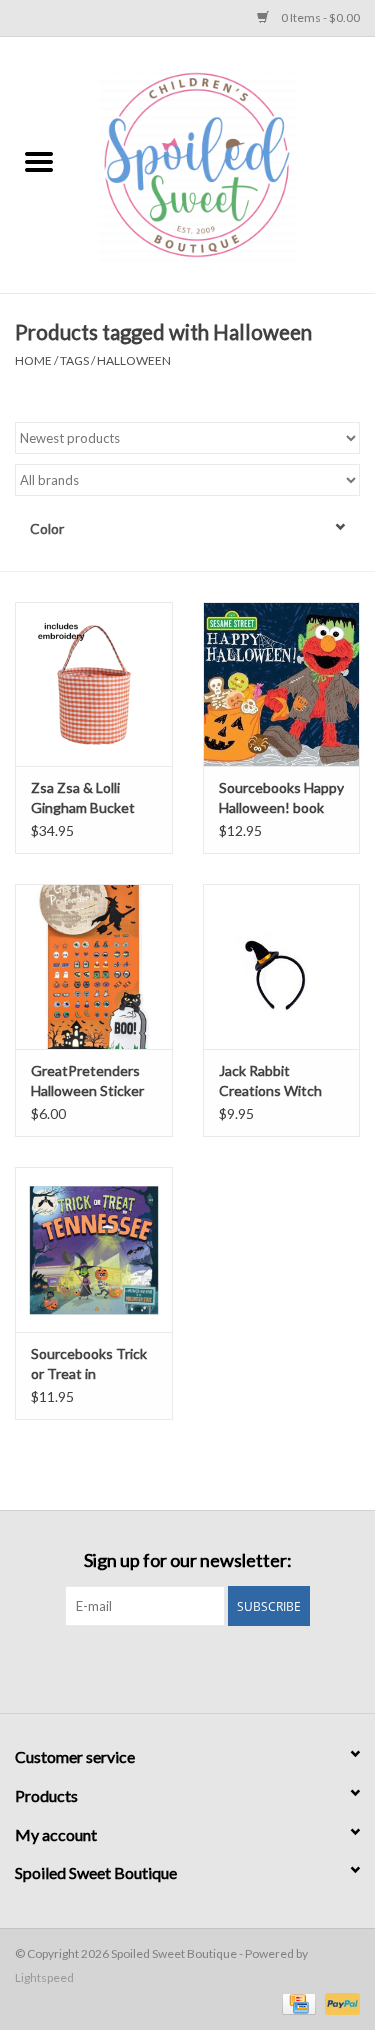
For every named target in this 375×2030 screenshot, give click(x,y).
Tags (74, 360)
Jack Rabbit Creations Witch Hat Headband (270, 1081)
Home (33, 360)
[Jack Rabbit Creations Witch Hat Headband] (282, 966)
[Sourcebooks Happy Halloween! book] (282, 684)
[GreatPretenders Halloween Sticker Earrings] (94, 966)
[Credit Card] (296, 2002)
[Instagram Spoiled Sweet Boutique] (205, 1667)
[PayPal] (339, 2002)
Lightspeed (44, 1977)
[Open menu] (39, 161)
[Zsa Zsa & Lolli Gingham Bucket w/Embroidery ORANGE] (94, 684)
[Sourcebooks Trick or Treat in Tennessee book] (94, 1249)
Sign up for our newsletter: (188, 1560)
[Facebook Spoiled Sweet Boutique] (170, 1667)
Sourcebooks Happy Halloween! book (281, 797)
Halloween (134, 360)
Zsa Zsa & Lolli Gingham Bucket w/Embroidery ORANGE (83, 798)
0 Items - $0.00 (319, 17)
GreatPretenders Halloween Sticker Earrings (87, 1081)
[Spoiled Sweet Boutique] (227, 163)
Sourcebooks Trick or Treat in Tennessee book (89, 1364)
